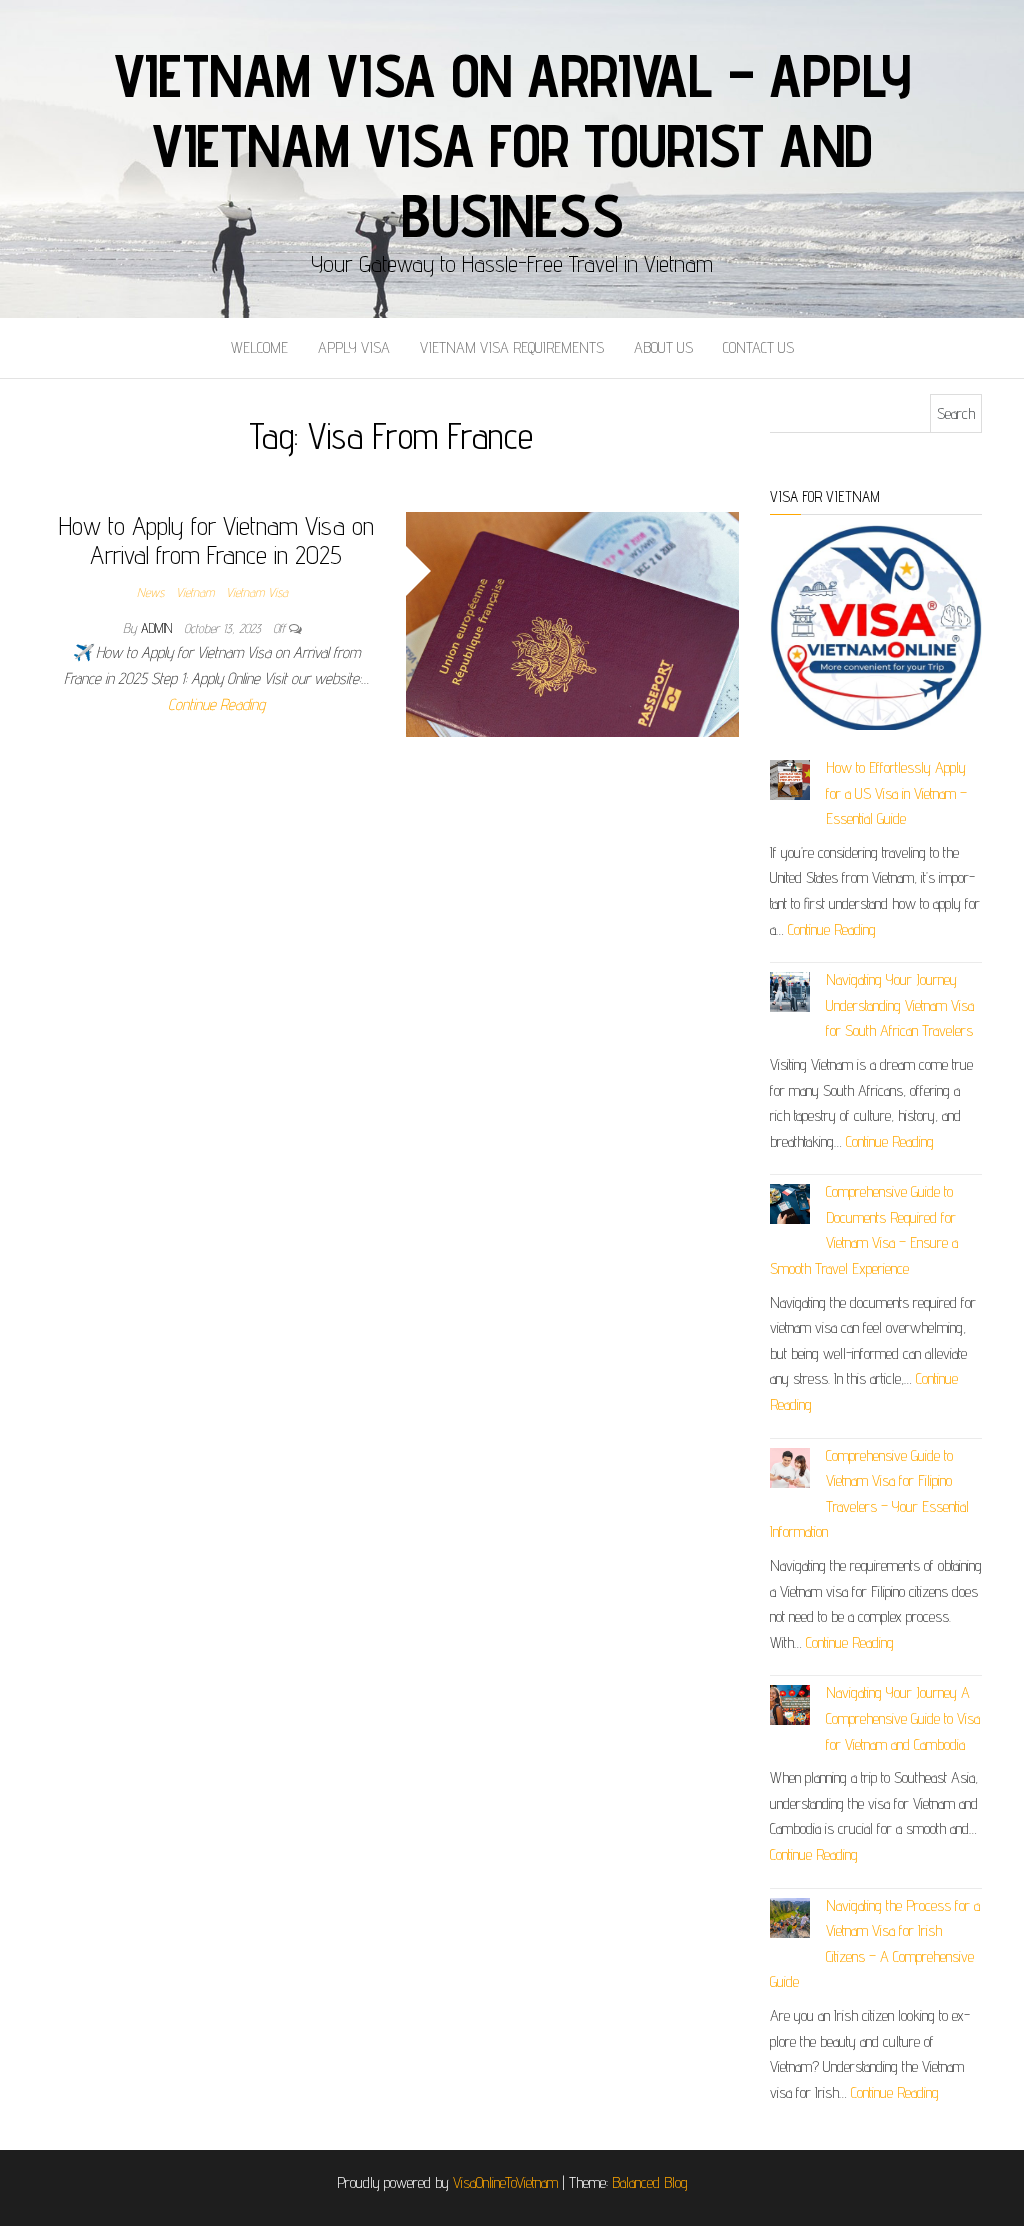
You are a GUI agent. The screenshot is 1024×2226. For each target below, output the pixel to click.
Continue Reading (216, 704)
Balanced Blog (650, 2182)
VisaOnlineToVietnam (505, 2182)
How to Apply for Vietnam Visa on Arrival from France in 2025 (216, 540)
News (150, 592)
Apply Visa (354, 347)
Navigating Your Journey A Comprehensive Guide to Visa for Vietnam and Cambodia (903, 1718)
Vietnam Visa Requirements (512, 347)
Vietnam (195, 592)
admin (158, 628)
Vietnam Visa (257, 592)
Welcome (259, 347)
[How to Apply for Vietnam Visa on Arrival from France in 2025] (573, 623)
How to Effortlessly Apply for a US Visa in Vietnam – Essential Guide (896, 793)
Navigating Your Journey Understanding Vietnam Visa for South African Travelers (900, 1005)
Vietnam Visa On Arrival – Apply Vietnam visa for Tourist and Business (512, 145)
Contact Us (758, 347)
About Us (663, 347)
